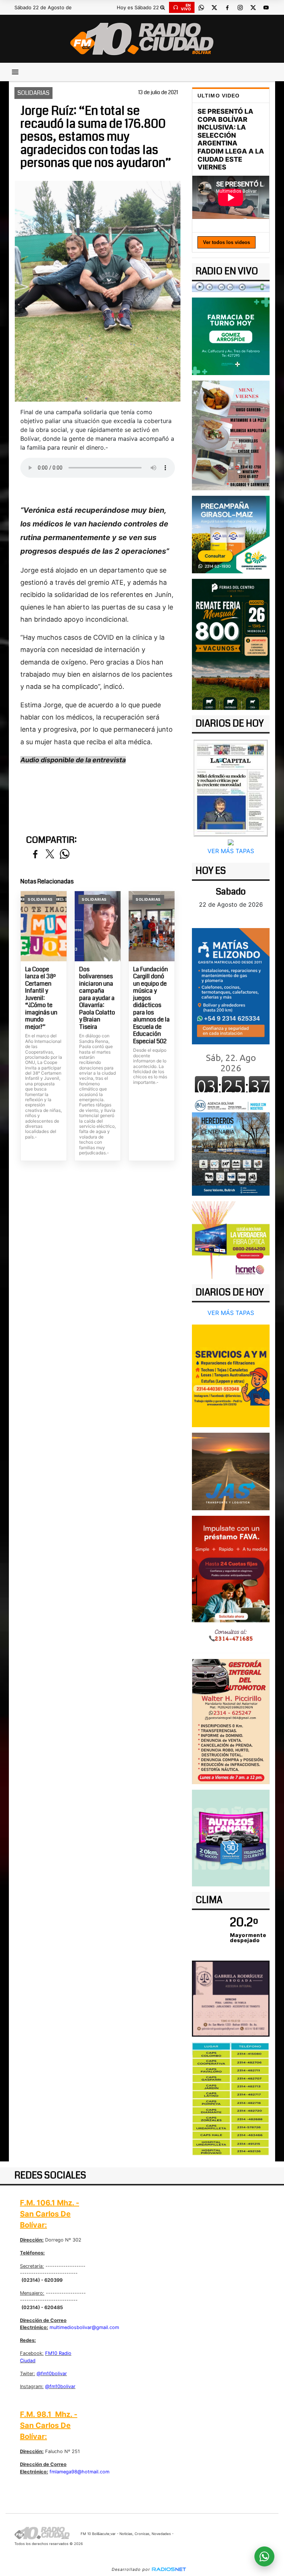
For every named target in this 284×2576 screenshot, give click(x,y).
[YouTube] (266, 7)
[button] (162, 7)
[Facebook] (227, 7)
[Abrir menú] (15, 72)
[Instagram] (240, 7)
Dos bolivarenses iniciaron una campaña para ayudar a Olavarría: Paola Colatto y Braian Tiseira (97, 998)
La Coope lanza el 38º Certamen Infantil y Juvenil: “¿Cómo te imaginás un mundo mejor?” (41, 998)
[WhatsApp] (201, 7)
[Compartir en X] (50, 854)
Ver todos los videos (226, 242)
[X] (214, 7)
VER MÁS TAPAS (231, 851)
